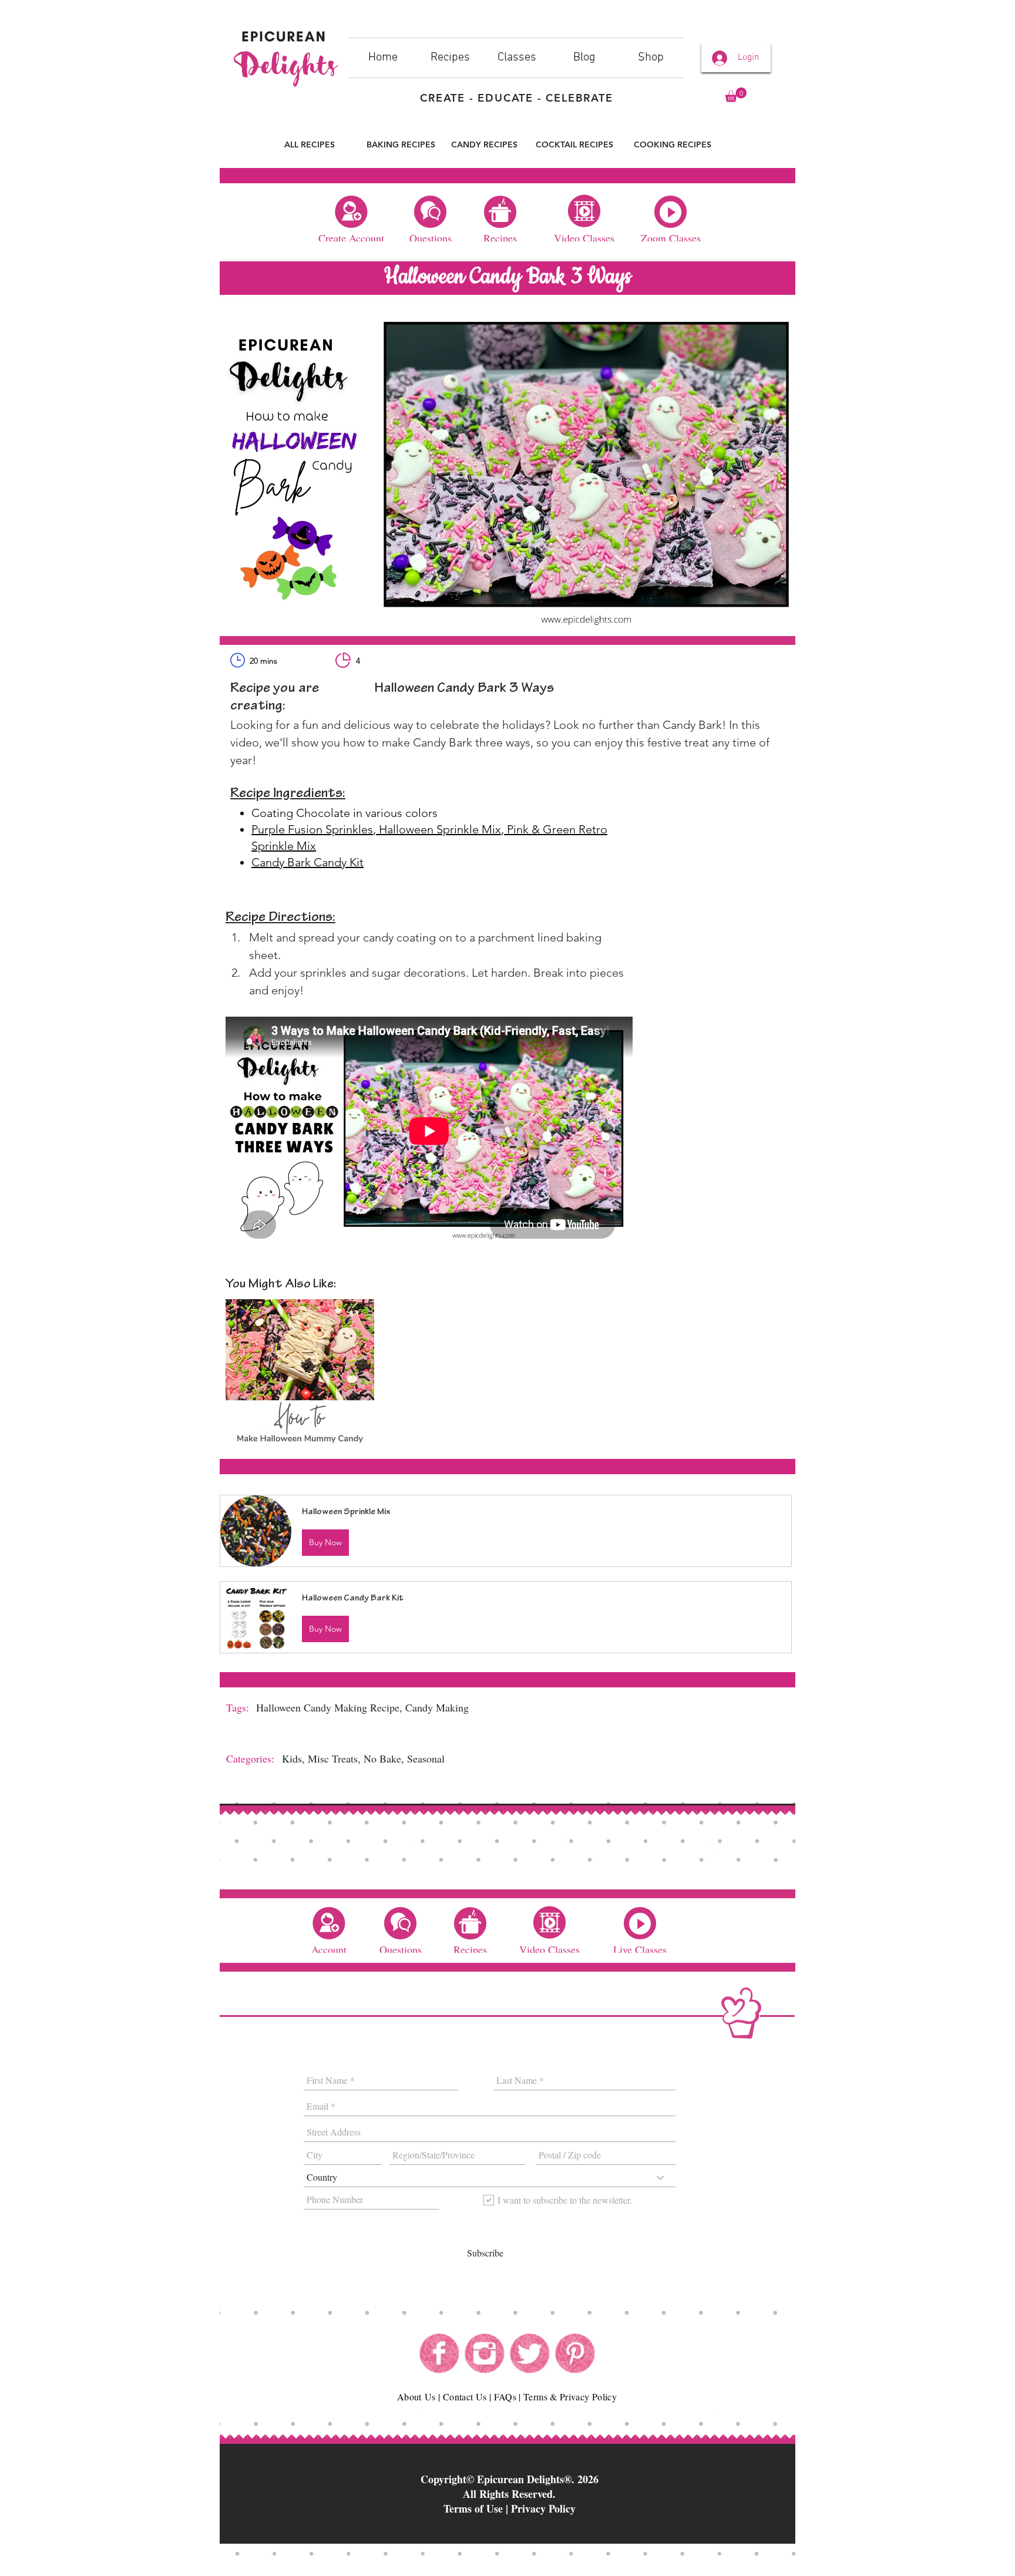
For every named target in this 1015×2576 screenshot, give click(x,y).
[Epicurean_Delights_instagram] (485, 2353)
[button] (736, 95)
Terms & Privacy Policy (570, 2397)
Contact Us (465, 2397)
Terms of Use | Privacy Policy (510, 2508)
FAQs (505, 2397)
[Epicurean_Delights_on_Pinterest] (575, 2353)
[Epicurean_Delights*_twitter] (530, 2353)
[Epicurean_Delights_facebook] (439, 2353)
